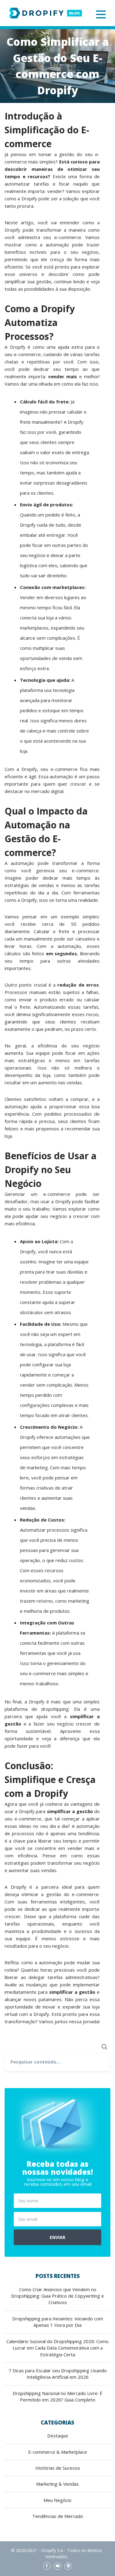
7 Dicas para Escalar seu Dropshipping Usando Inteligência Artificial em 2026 (58, 2374)
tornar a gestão (56, 154)
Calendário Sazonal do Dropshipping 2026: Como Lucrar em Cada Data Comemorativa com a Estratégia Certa (57, 2348)
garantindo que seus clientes (40, 1022)
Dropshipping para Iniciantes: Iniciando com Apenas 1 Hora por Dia (58, 2322)
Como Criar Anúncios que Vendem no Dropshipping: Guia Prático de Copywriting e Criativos (57, 2296)
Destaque (58, 2436)
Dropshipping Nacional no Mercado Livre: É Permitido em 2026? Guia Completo (57, 2396)
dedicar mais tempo (67, 878)
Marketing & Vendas (57, 2484)
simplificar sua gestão (28, 281)
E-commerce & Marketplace (58, 2452)
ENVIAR (57, 2237)
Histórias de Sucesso (58, 2468)
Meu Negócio (57, 2500)
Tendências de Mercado (58, 2516)
